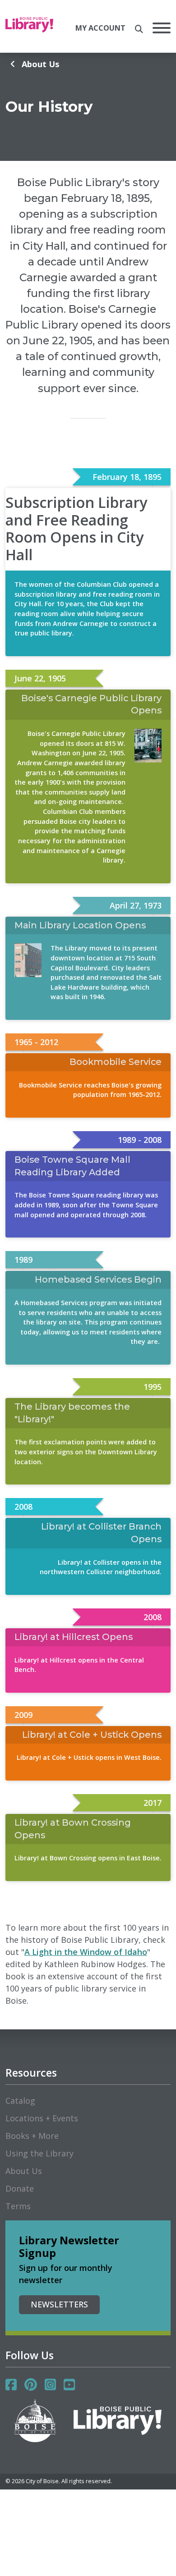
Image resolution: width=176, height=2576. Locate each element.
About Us (40, 64)
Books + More (32, 2136)
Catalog (20, 2101)
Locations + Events (42, 2118)
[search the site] (139, 29)
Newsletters (59, 2304)
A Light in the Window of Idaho (86, 1952)
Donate (20, 2188)
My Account (100, 28)
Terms (18, 2206)
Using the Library (39, 2153)
